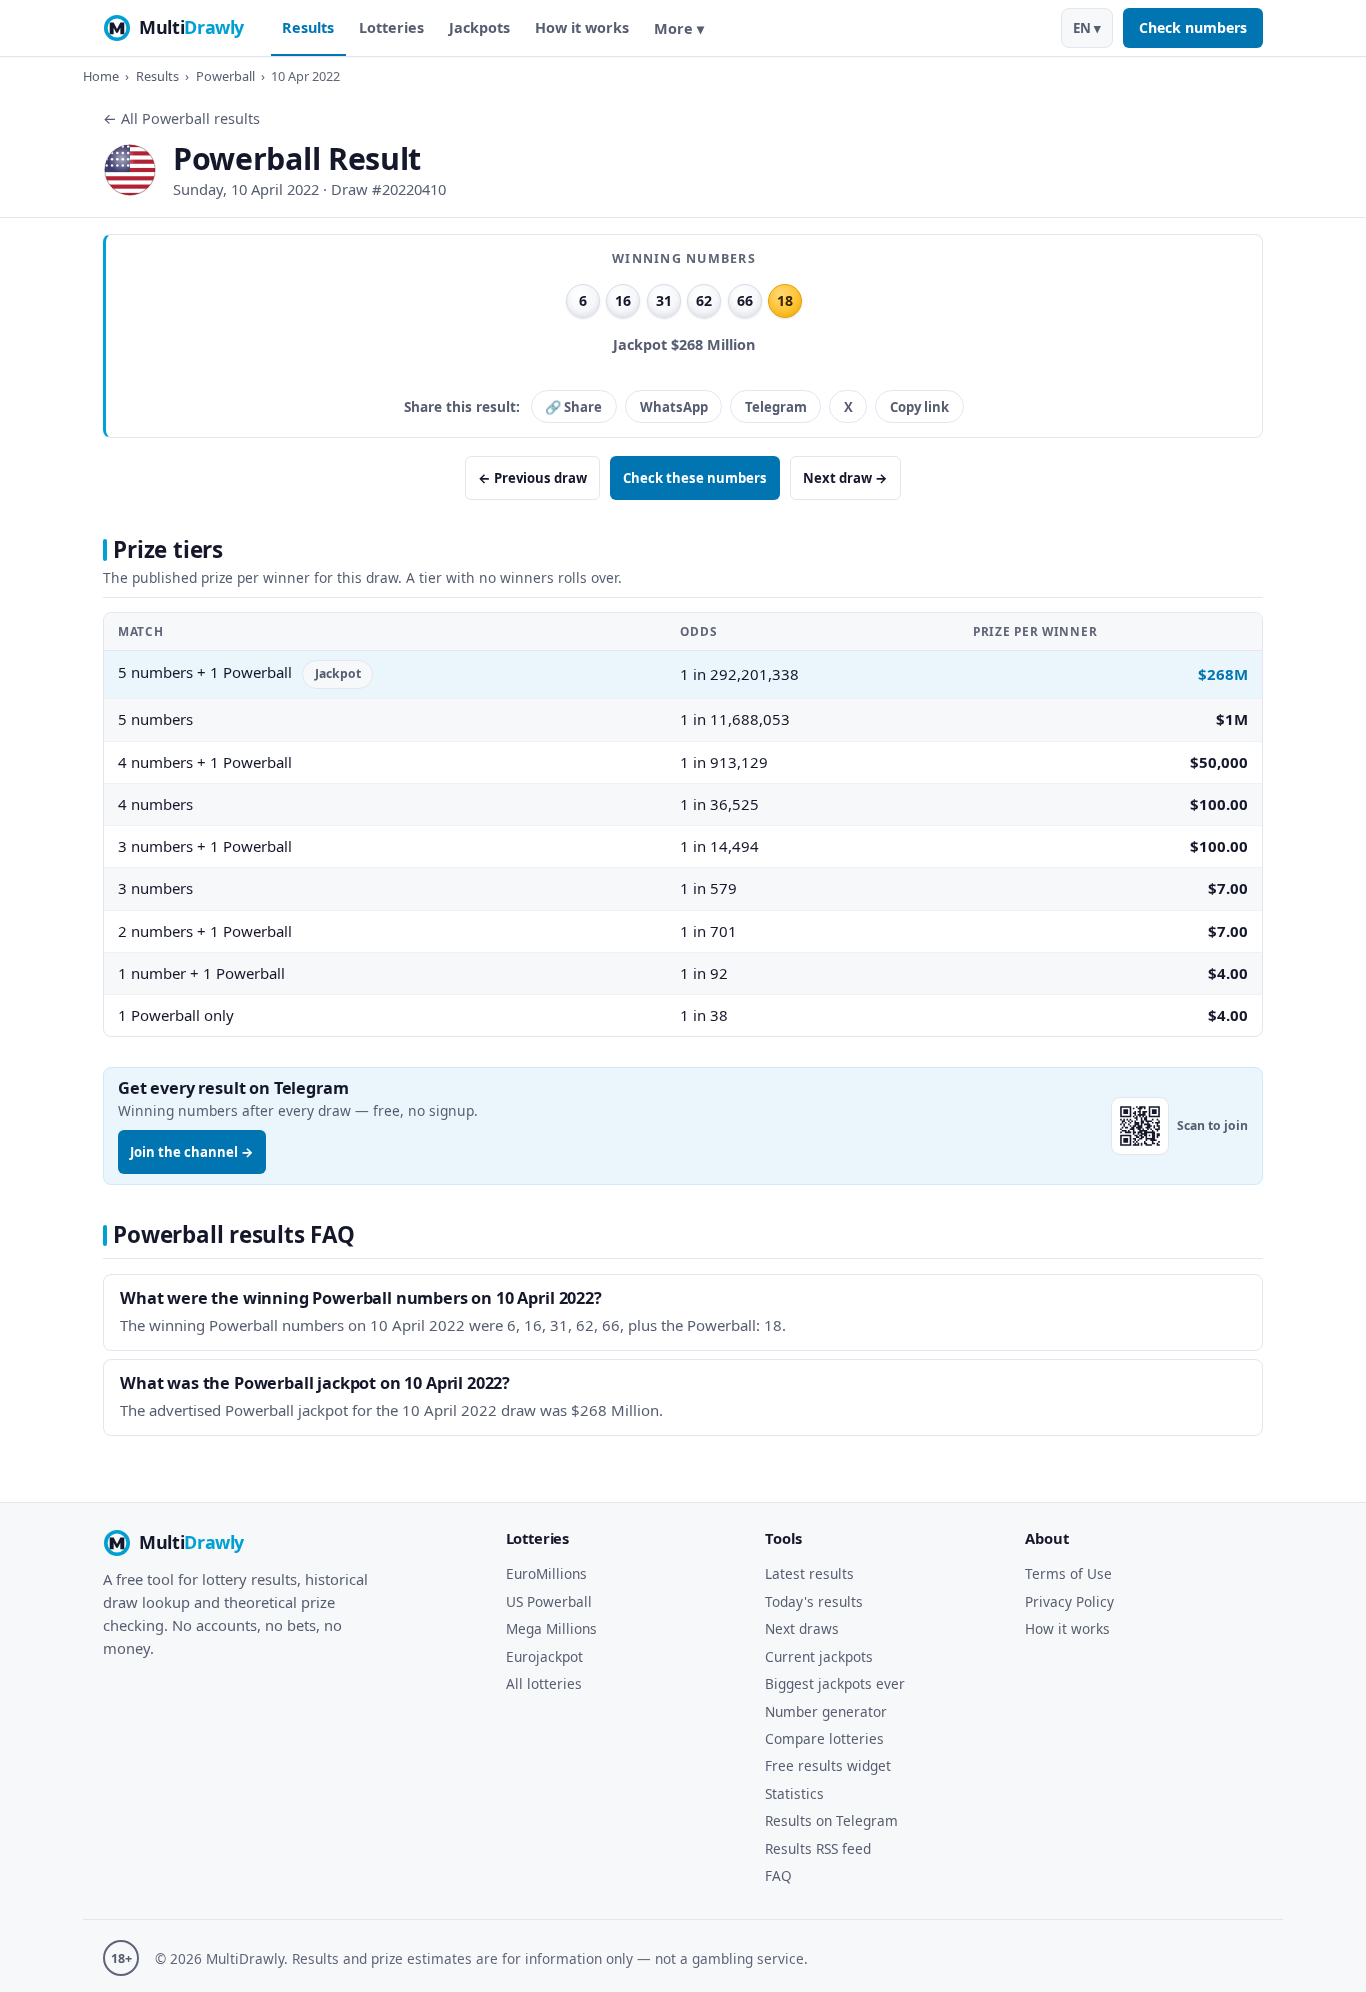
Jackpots (479, 27)
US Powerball (549, 1601)
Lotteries (391, 27)
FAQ (778, 1875)
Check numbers (1193, 27)
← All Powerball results (181, 118)
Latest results (809, 1573)
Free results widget (828, 1765)
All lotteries (544, 1683)
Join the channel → (192, 1152)
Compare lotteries (824, 1738)
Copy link (919, 407)
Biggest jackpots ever (835, 1683)
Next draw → (845, 478)
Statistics (794, 1793)
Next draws (802, 1628)
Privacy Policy (1069, 1601)
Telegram (776, 407)
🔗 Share (573, 407)
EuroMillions (546, 1573)
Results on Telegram (831, 1820)
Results (308, 27)
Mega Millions (551, 1628)
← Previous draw (532, 478)
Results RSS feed (818, 1848)
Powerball (225, 76)
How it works (582, 27)
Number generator (826, 1711)
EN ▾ (1087, 28)
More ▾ (679, 28)
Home (101, 76)
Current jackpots (819, 1656)
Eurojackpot (544, 1656)
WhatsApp (674, 407)
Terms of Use (1068, 1573)
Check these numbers (695, 478)
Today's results (814, 1601)
